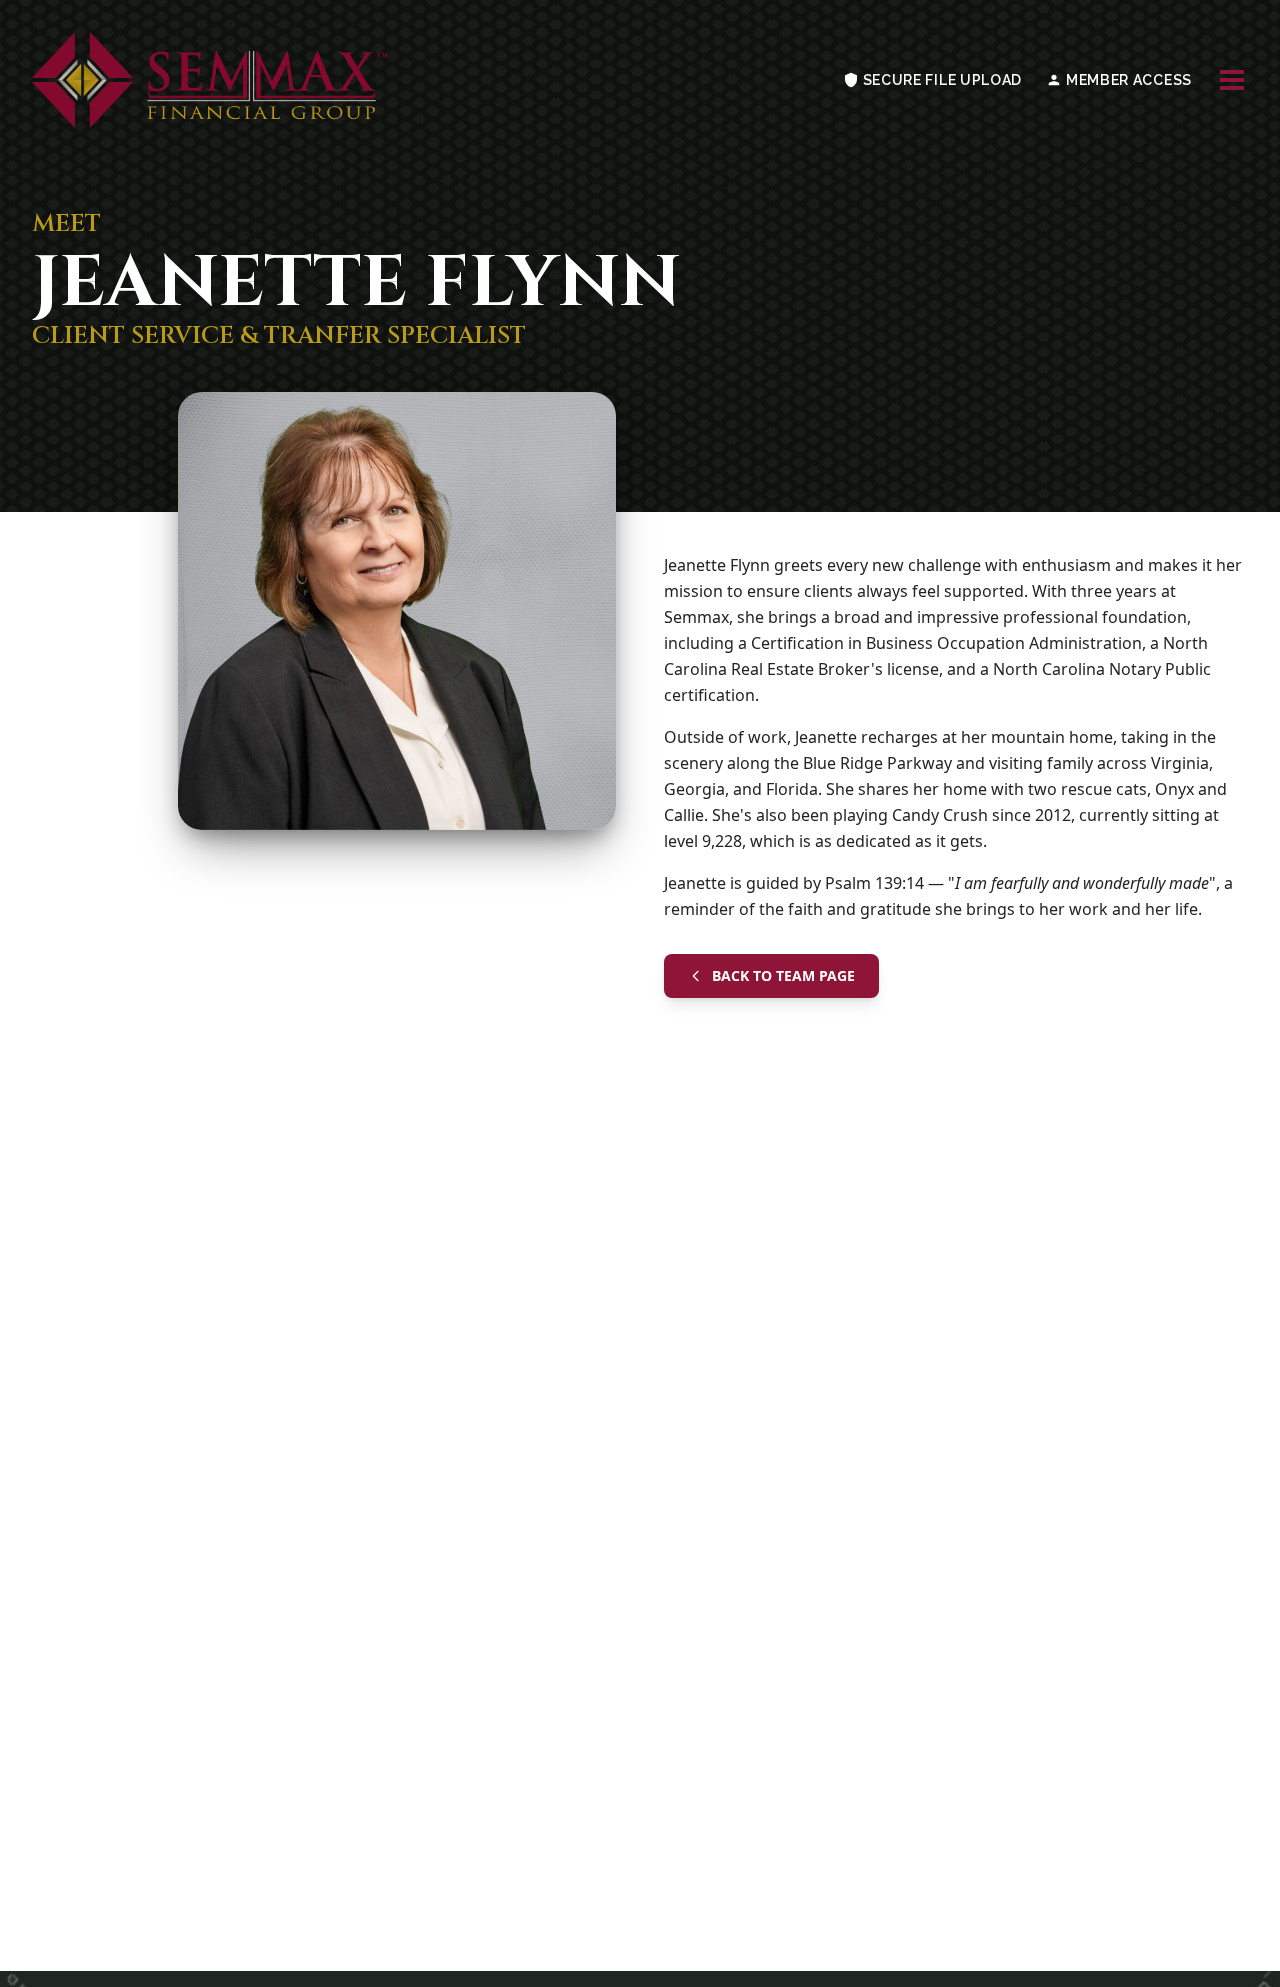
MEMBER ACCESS (1127, 80)
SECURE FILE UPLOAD (940, 80)
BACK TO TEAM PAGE (783, 975)
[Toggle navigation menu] (1232, 80)
